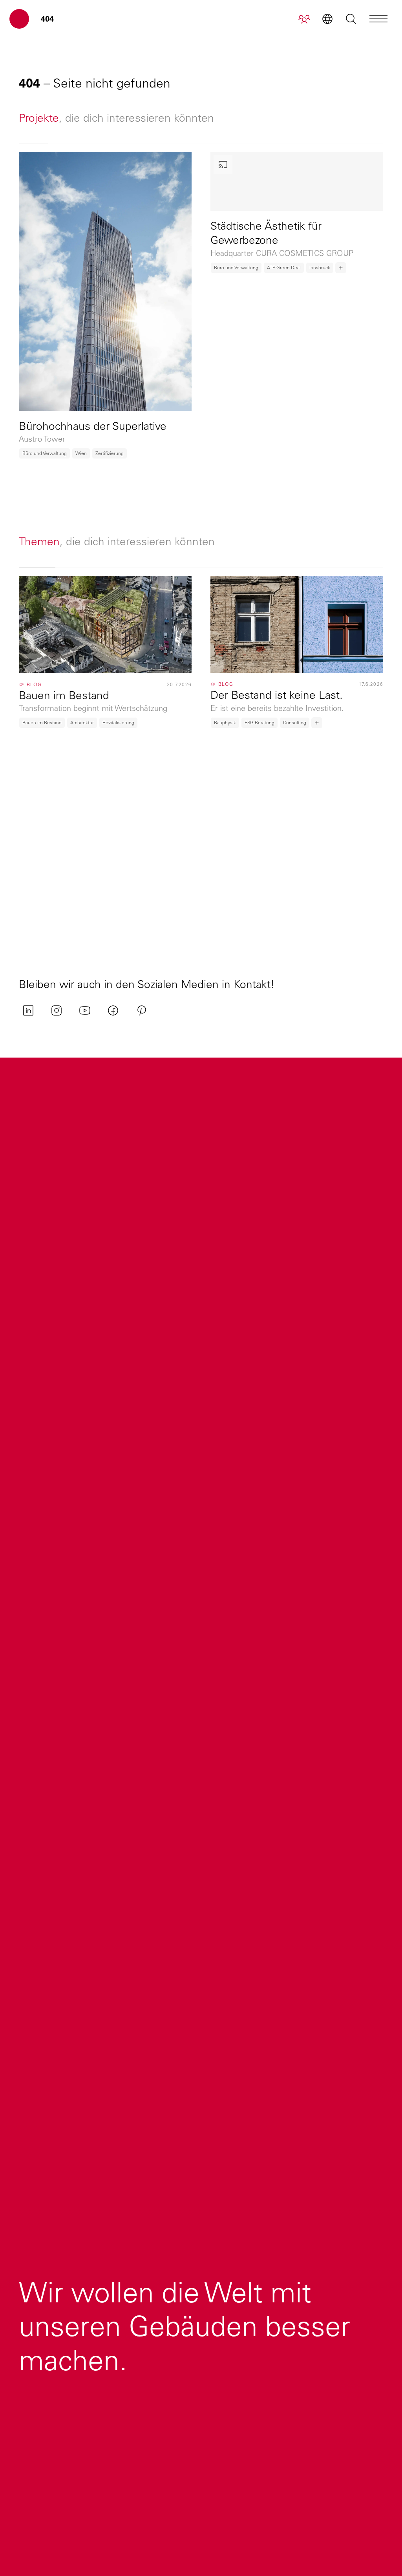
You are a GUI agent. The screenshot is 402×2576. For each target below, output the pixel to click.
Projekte (39, 118)
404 (47, 19)
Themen (39, 541)
